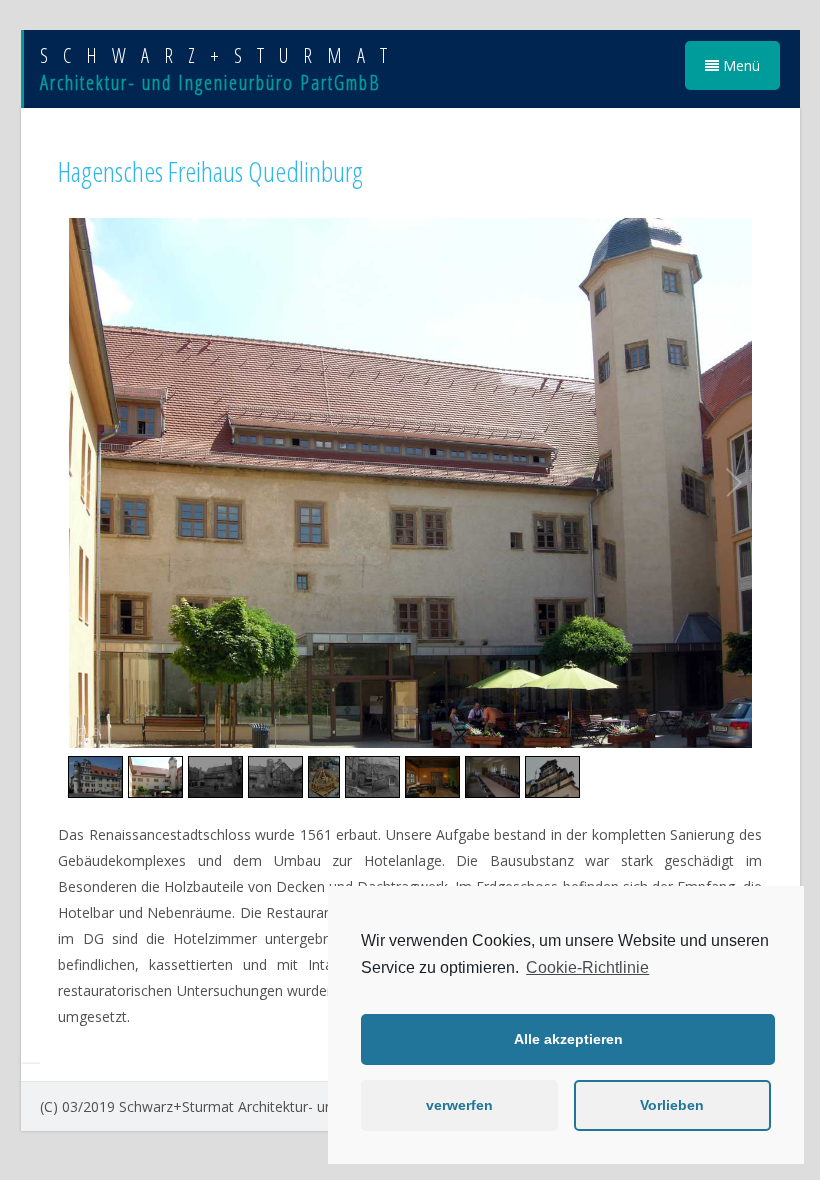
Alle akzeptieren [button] (568, 1039)
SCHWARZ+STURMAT (221, 55)
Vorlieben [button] (672, 1105)
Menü (739, 65)
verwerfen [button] (459, 1105)
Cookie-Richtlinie (587, 967)
